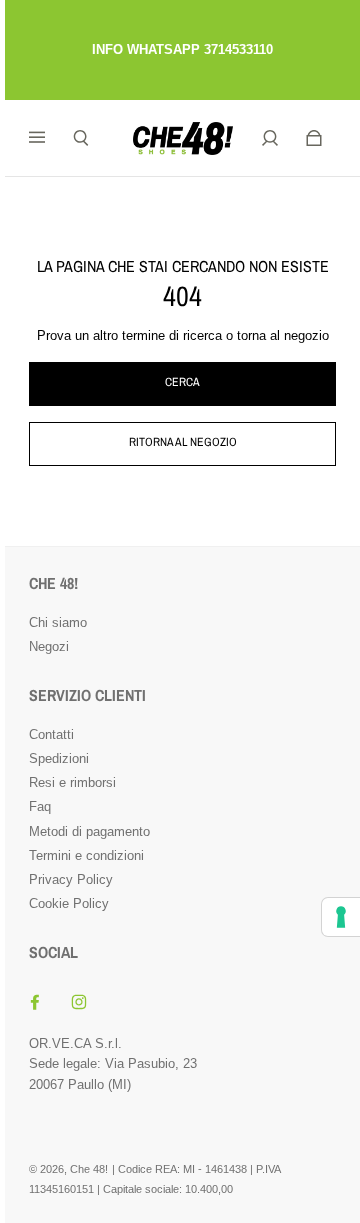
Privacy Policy (71, 879)
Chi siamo (58, 622)
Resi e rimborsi (72, 782)
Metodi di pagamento (89, 831)
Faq (40, 806)
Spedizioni (59, 758)
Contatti (51, 734)
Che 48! (89, 1169)
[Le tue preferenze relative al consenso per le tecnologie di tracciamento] (341, 917)
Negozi (49, 646)
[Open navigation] (51, 138)
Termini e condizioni (86, 855)
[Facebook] (35, 1002)
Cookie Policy (69, 903)
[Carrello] (314, 138)
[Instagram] (79, 1002)
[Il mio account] (270, 138)
